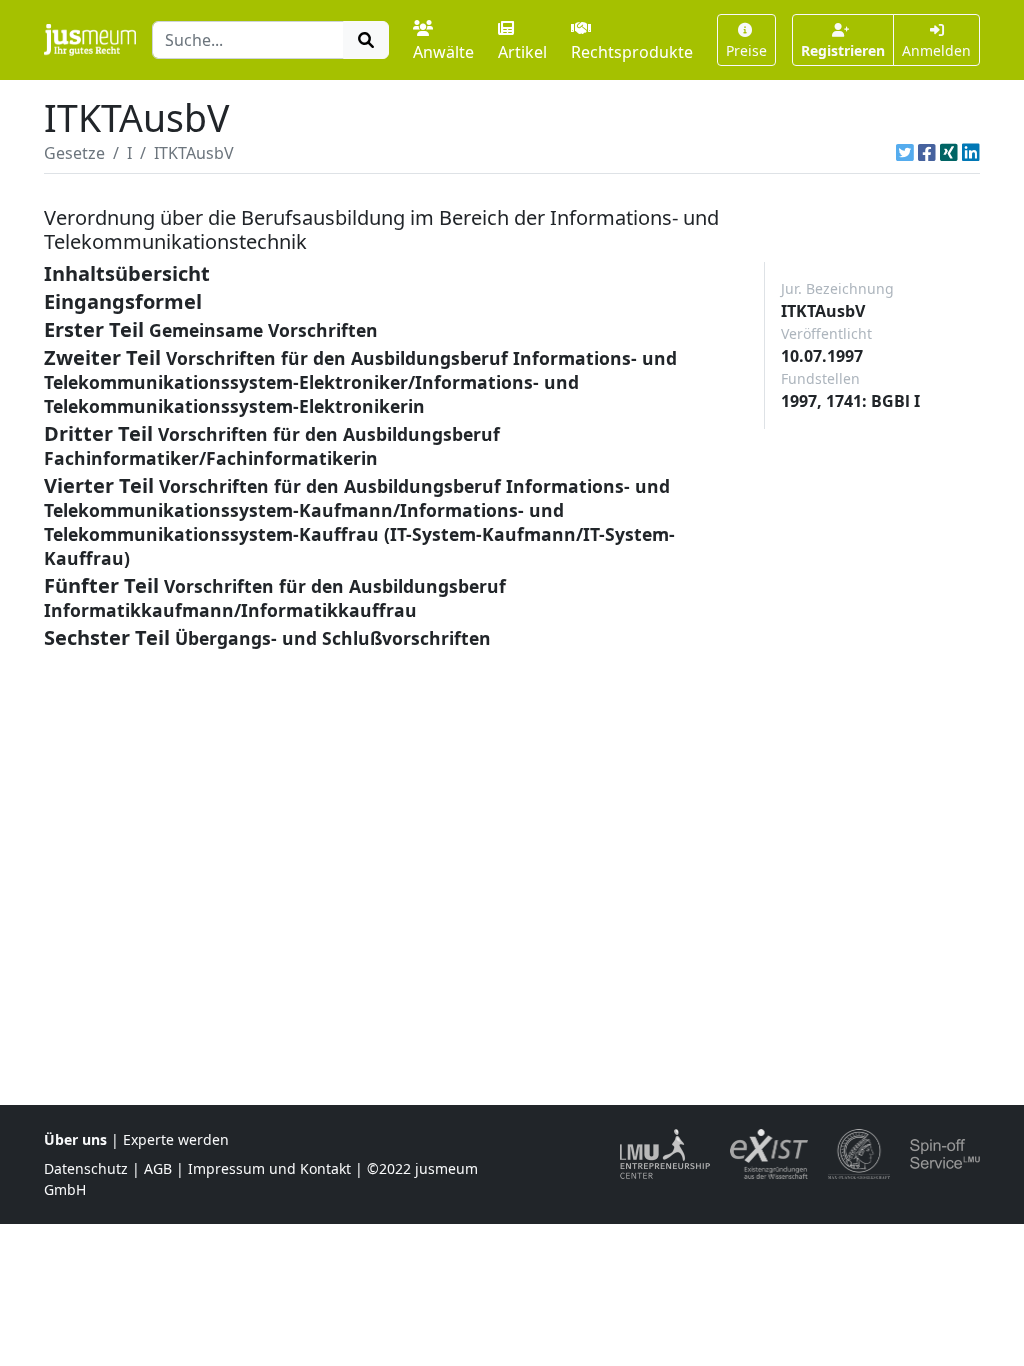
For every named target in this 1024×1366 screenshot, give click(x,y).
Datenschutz (86, 1168)
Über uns (75, 1139)
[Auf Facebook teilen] (927, 153)
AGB (158, 1168)
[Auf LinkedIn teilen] (971, 153)
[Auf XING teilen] (949, 153)
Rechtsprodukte (632, 52)
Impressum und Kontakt (269, 1168)
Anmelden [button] (936, 50)
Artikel (522, 52)
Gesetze (74, 153)
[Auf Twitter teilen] (905, 153)
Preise (746, 50)
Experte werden (176, 1139)
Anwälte (443, 52)
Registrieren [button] (843, 50)
